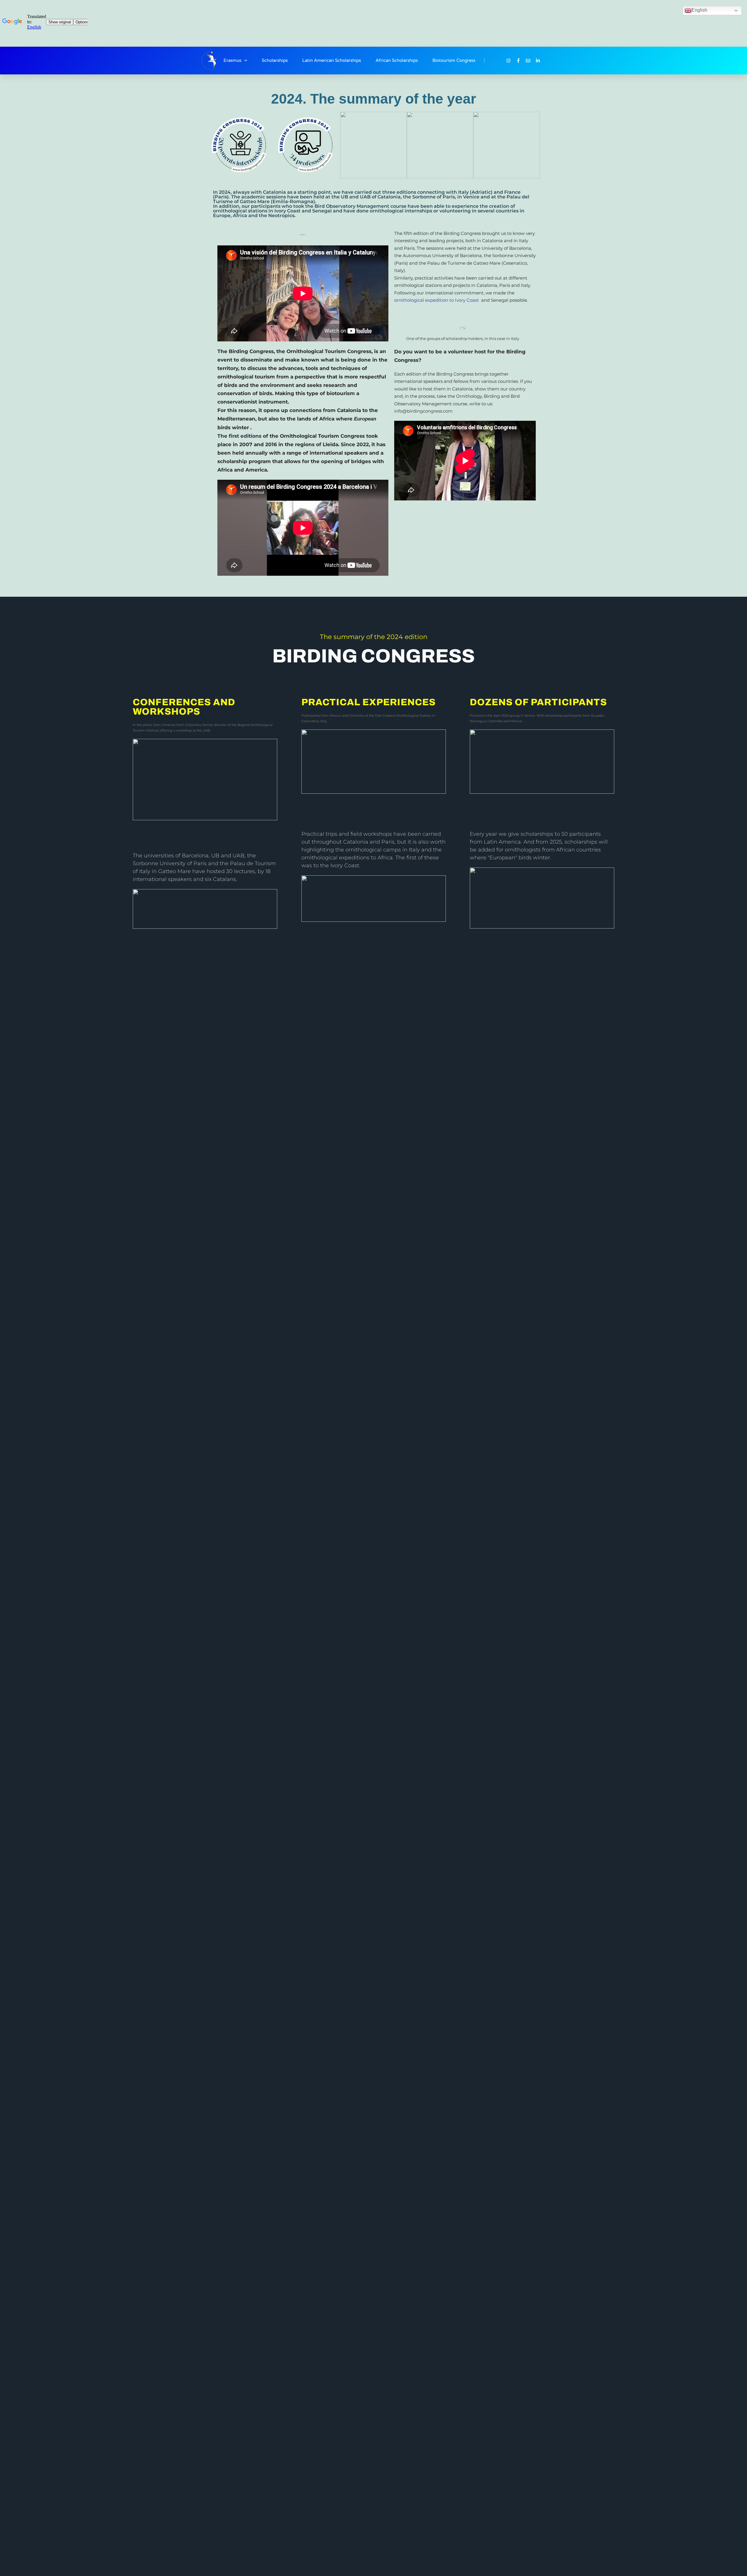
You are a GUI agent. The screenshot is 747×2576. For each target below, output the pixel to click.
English (699, 10)
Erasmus (232, 60)
